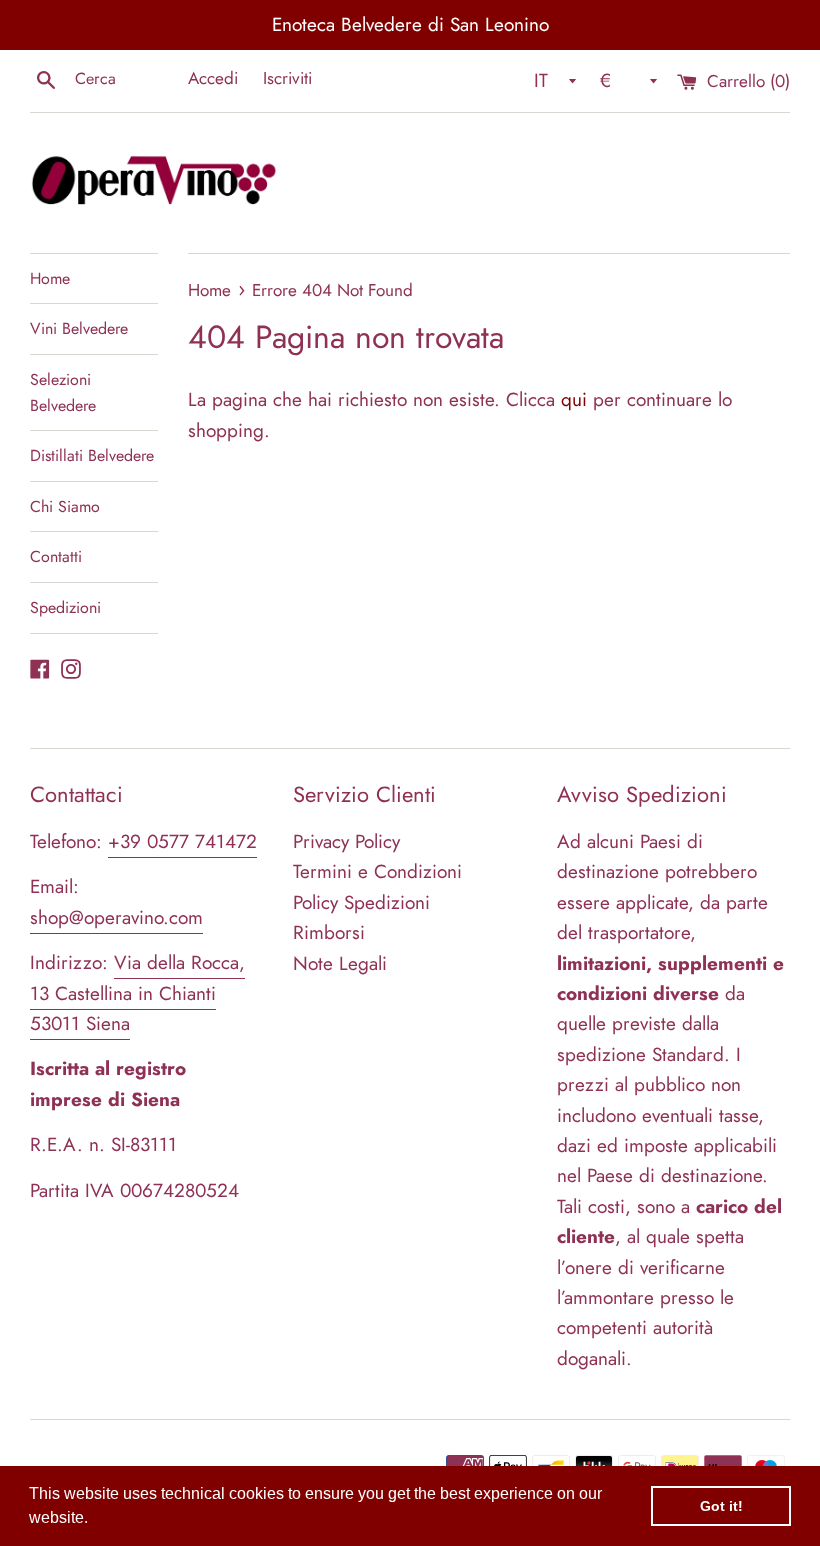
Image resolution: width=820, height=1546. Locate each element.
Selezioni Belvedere (63, 392)
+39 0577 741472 (182, 841)
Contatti (56, 556)
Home (50, 278)
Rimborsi (329, 932)
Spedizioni (65, 607)
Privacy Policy (346, 841)
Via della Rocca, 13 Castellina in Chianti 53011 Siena (137, 993)
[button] (95, 1520)
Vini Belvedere (79, 328)
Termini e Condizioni (377, 871)
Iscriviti (287, 78)
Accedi (213, 78)
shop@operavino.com (116, 917)
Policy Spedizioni (361, 902)
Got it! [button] (721, 1506)
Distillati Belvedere (92, 455)
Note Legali (340, 963)
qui (574, 399)
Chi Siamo (65, 506)
